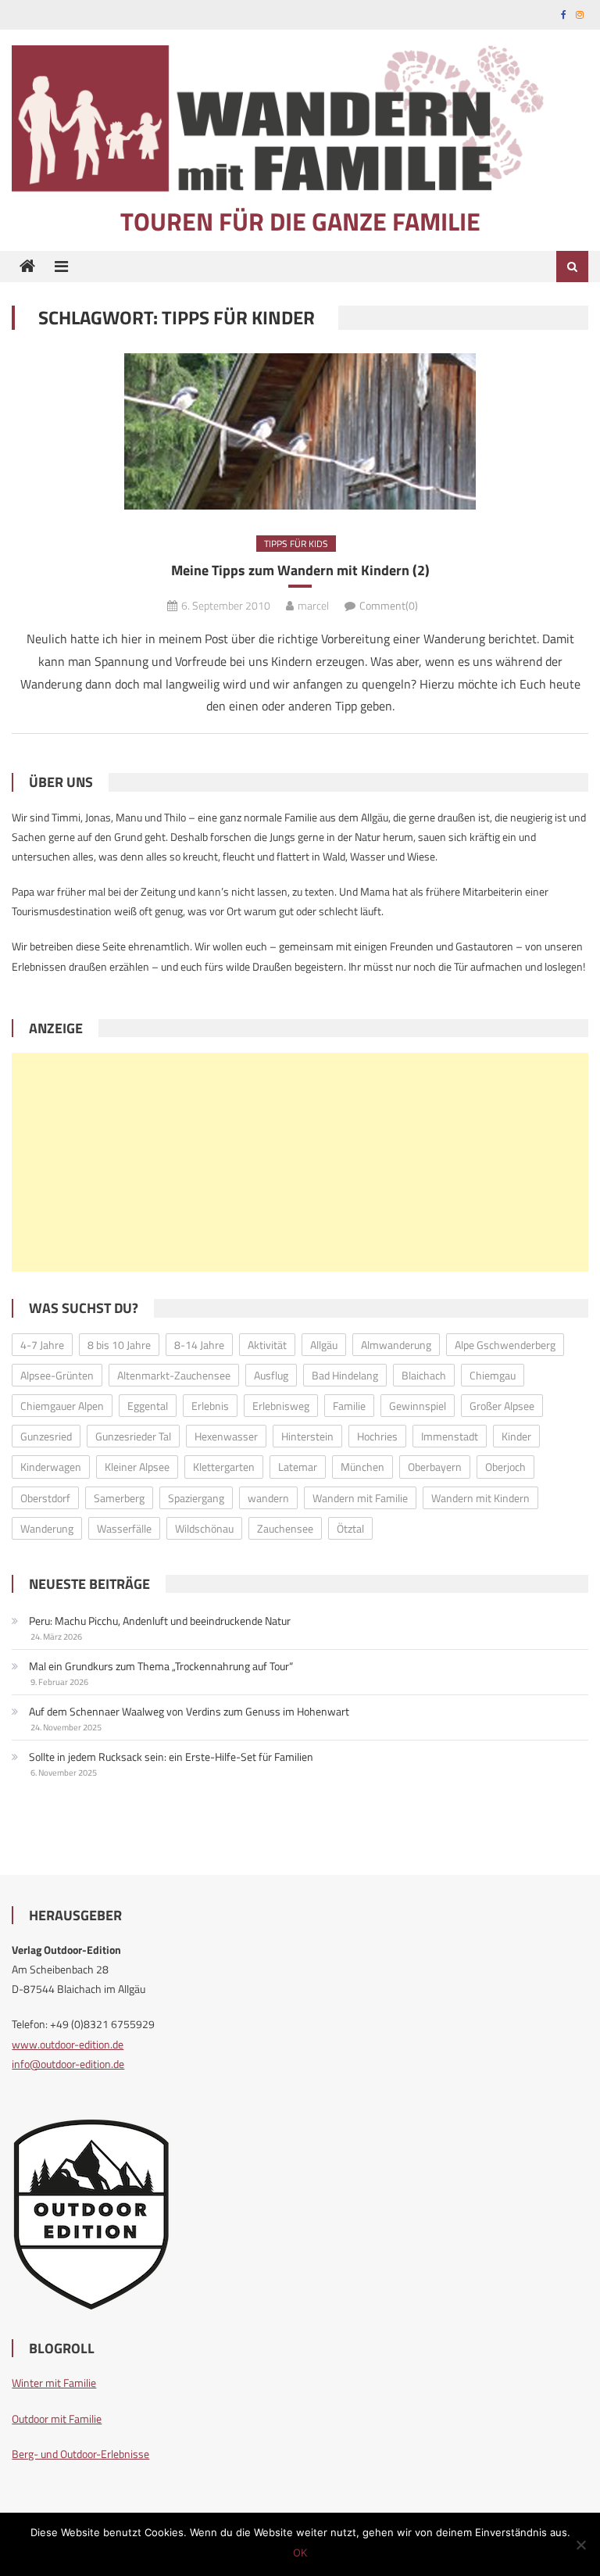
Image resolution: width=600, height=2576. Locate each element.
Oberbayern (435, 1467)
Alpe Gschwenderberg (505, 1345)
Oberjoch (505, 1467)
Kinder (516, 1436)
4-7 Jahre (42, 1345)
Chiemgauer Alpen (62, 1406)
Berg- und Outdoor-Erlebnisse (80, 2454)
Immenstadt (450, 1436)
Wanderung (47, 1528)
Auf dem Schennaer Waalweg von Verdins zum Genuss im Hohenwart (189, 1711)
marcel (313, 605)
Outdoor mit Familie (57, 2419)
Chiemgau (493, 1375)
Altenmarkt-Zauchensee (174, 1375)
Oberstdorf (45, 1498)
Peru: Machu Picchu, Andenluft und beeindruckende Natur (160, 1621)
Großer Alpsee (502, 1406)
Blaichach (424, 1375)
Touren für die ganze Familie (300, 221)
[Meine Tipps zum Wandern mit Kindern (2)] (300, 431)
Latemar (298, 1467)
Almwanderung (396, 1345)
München (362, 1467)
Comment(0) (389, 605)
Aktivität (267, 1345)
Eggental (148, 1406)
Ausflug (271, 1375)
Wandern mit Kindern (480, 1498)
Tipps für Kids (296, 544)
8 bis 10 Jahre (119, 1345)
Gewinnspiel (418, 1406)
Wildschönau (204, 1528)
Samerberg (119, 1498)
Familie (349, 1406)
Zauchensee (285, 1528)
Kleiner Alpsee (137, 1467)
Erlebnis (210, 1406)
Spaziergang (196, 1498)
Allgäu (324, 1345)
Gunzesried (46, 1436)
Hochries (377, 1436)
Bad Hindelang (345, 1375)
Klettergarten (224, 1467)
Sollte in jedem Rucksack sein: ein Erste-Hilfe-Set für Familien (171, 1757)
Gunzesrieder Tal (133, 1436)
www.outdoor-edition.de (68, 2044)
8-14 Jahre (199, 1345)
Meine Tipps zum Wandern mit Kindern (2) (300, 570)
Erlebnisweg (281, 1406)
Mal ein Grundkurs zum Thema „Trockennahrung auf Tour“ (161, 1666)
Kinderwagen (51, 1467)
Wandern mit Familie (360, 1498)
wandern (268, 1498)
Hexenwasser (226, 1436)
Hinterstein (307, 1436)
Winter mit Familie (54, 2383)
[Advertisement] (300, 1162)
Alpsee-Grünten (57, 1375)
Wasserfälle (124, 1528)
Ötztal (350, 1528)
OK (300, 2553)
